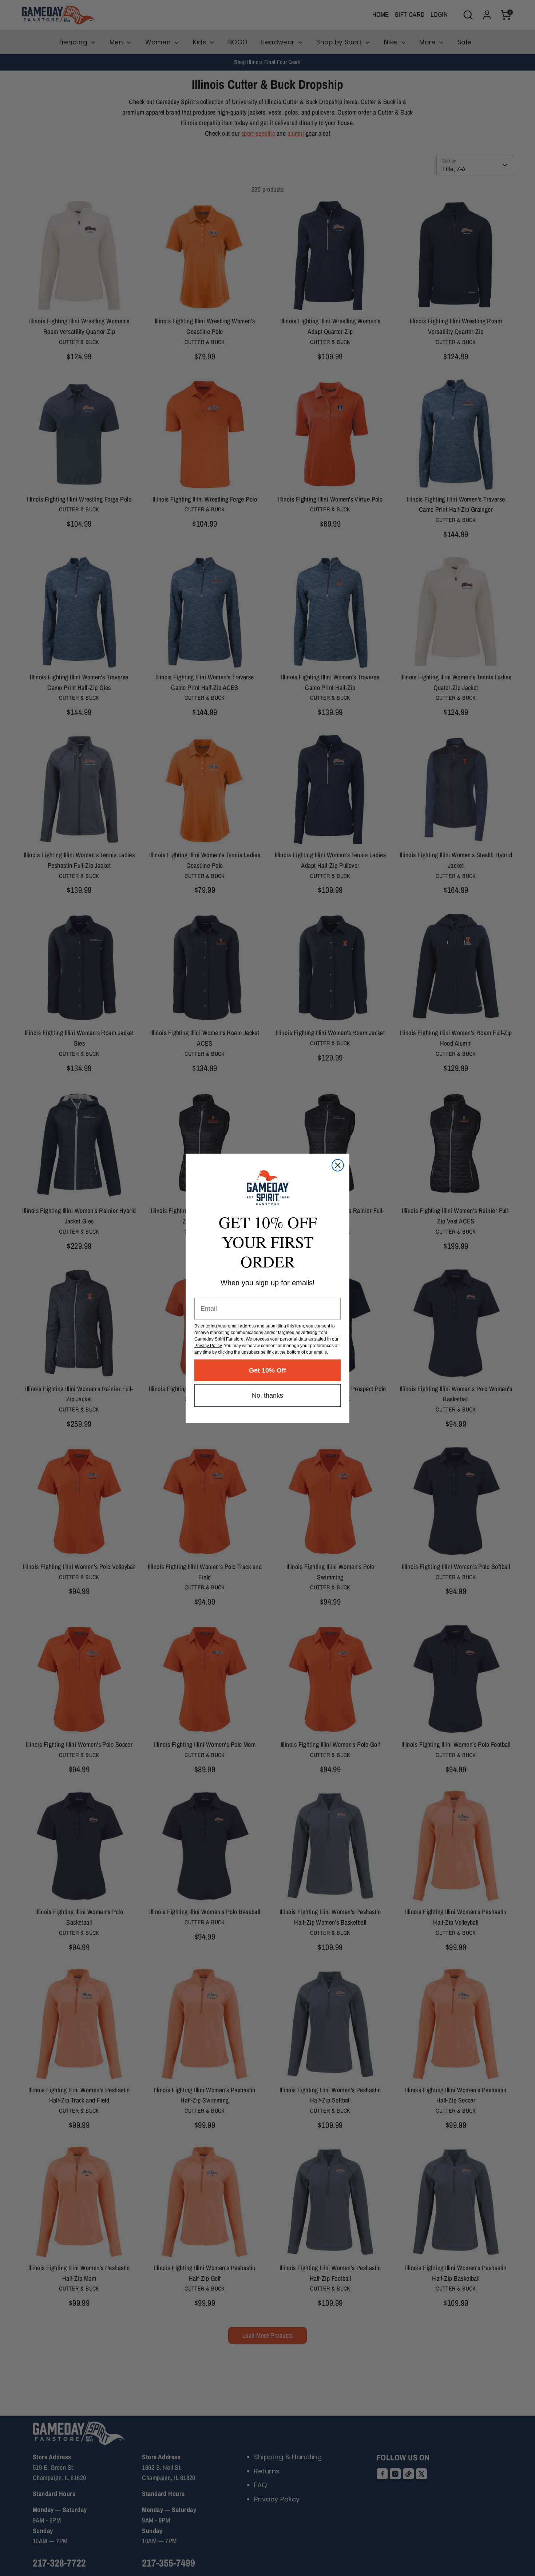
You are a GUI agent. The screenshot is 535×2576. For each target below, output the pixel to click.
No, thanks (267, 1395)
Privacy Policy (208, 1346)
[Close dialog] (338, 1165)
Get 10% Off (267, 1370)
